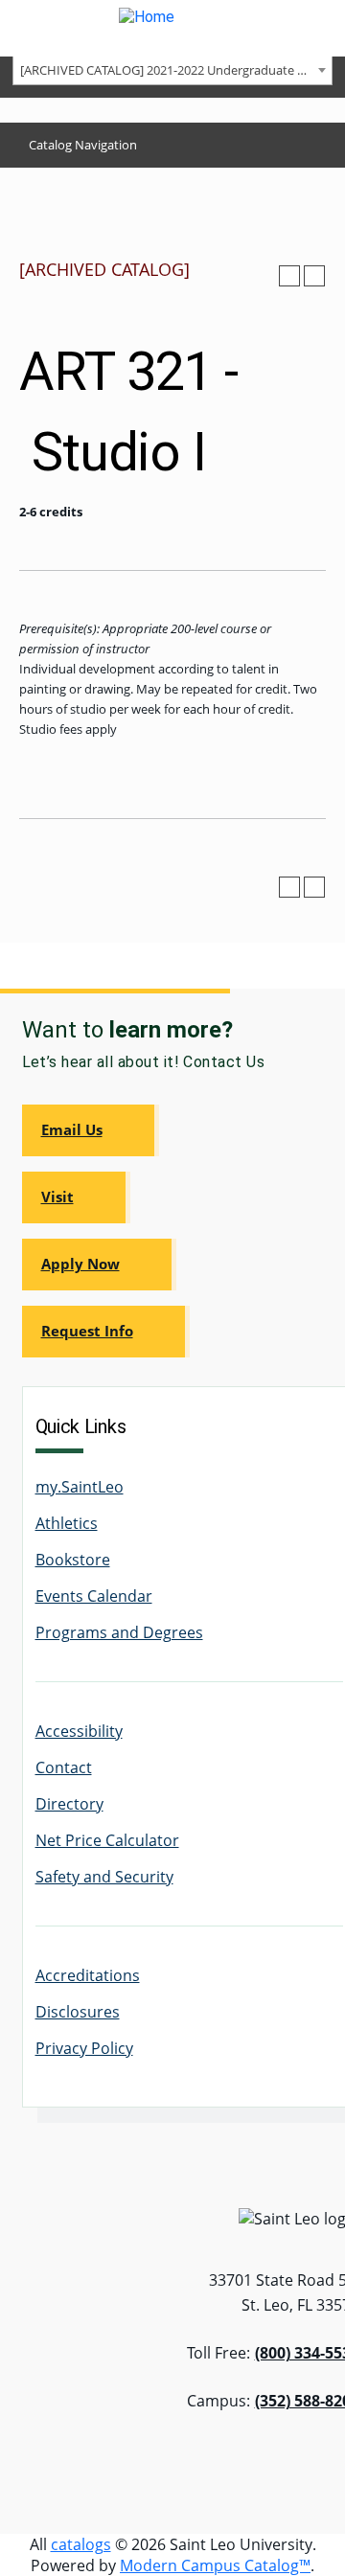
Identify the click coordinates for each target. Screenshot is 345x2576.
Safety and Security (104, 1877)
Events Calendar (94, 1596)
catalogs (81, 2544)
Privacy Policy (84, 2048)
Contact (64, 1767)
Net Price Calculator (107, 1840)
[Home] (172, 28)
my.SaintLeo (80, 1487)
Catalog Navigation (83, 145)
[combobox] (172, 69)
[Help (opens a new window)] (314, 276)
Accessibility (79, 1731)
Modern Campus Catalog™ (215, 2565)
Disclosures (78, 2012)
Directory (69, 1804)
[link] (91, 1130)
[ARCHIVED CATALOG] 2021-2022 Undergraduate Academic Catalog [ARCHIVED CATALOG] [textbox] (176, 70)
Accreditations (88, 1975)
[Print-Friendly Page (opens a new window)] (289, 276)
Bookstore (73, 1560)
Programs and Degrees (119, 1632)
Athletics (67, 1523)
